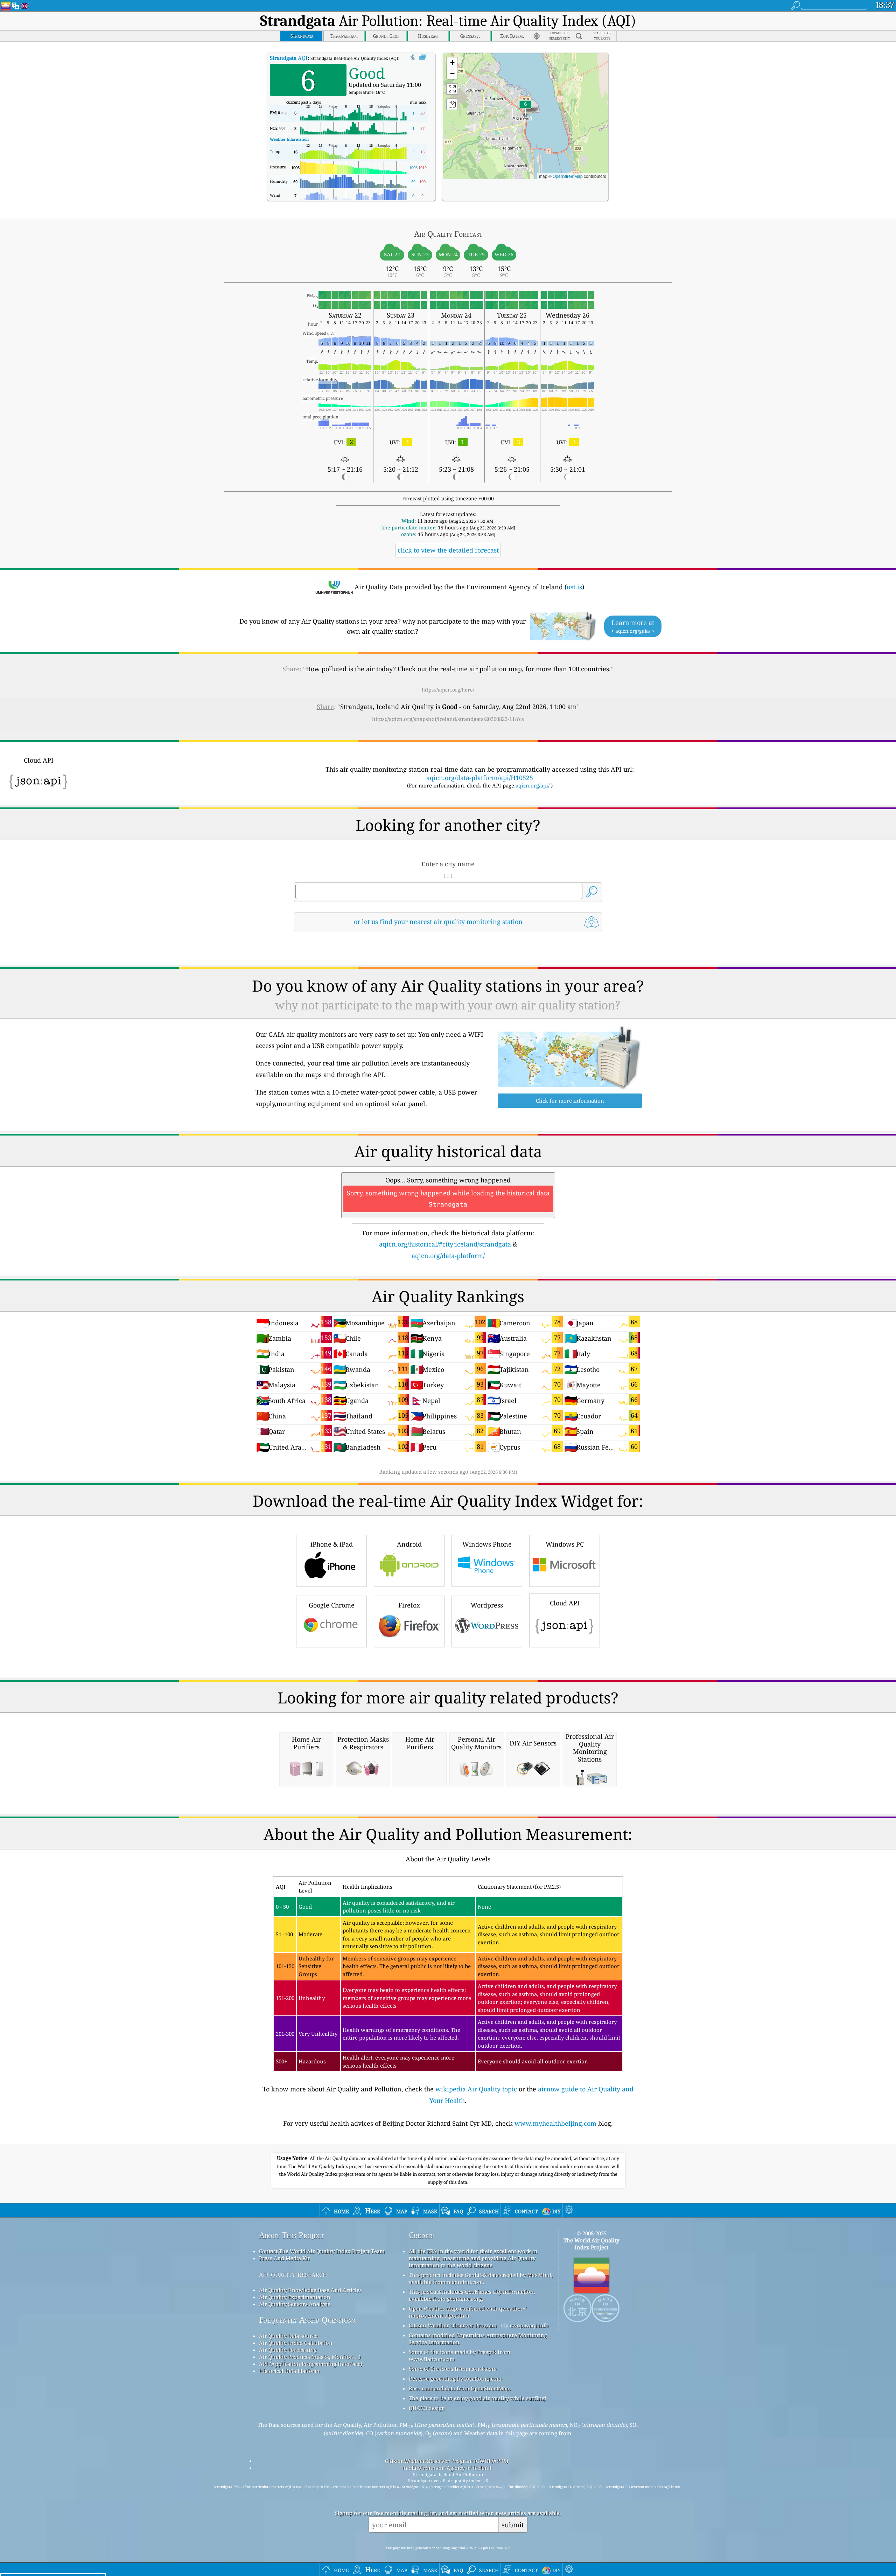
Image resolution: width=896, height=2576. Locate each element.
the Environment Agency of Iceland (447, 2468)
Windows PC (565, 1544)
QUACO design (427, 2408)
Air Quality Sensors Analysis (295, 2304)
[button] (525, 108)
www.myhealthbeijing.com (555, 2123)
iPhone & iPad (332, 1544)
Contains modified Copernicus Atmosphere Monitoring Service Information (478, 2339)
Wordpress (487, 1605)
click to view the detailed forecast (448, 550)
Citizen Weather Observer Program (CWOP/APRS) (447, 2461)
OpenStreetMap (568, 176)
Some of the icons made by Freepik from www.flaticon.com (460, 2355)
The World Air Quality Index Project (591, 2244)
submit (513, 2525)
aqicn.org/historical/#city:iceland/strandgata (445, 1244)
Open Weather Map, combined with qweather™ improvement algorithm (468, 2312)
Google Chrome (332, 1605)
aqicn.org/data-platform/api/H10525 (480, 778)
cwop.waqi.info (529, 2325)
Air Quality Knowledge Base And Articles (310, 2290)
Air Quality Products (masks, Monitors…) (310, 2357)
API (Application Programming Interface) (311, 2364)
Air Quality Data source (288, 2336)
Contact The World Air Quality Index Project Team (322, 2251)
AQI (289, 58)
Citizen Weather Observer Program (453, 2325)
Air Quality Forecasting (288, 2350)
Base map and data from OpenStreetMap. (460, 2388)
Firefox (409, 1605)
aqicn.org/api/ (533, 785)
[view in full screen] (423, 57)
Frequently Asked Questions (307, 2320)
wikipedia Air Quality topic (476, 2089)
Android (409, 1544)
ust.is (574, 587)
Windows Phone (487, 1544)
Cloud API (565, 1603)
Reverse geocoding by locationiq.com (455, 2379)
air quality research (293, 2274)
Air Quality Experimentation (295, 2297)
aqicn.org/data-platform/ (448, 1256)
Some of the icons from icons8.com (453, 2369)
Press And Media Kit (284, 2258)
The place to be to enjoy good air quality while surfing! (478, 2398)
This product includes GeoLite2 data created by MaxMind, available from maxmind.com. (481, 2278)
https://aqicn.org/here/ (448, 690)
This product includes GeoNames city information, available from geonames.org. (472, 2295)
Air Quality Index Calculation (296, 2343)
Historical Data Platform (289, 2371)
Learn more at (633, 626)
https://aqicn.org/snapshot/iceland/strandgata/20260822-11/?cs (448, 719)
